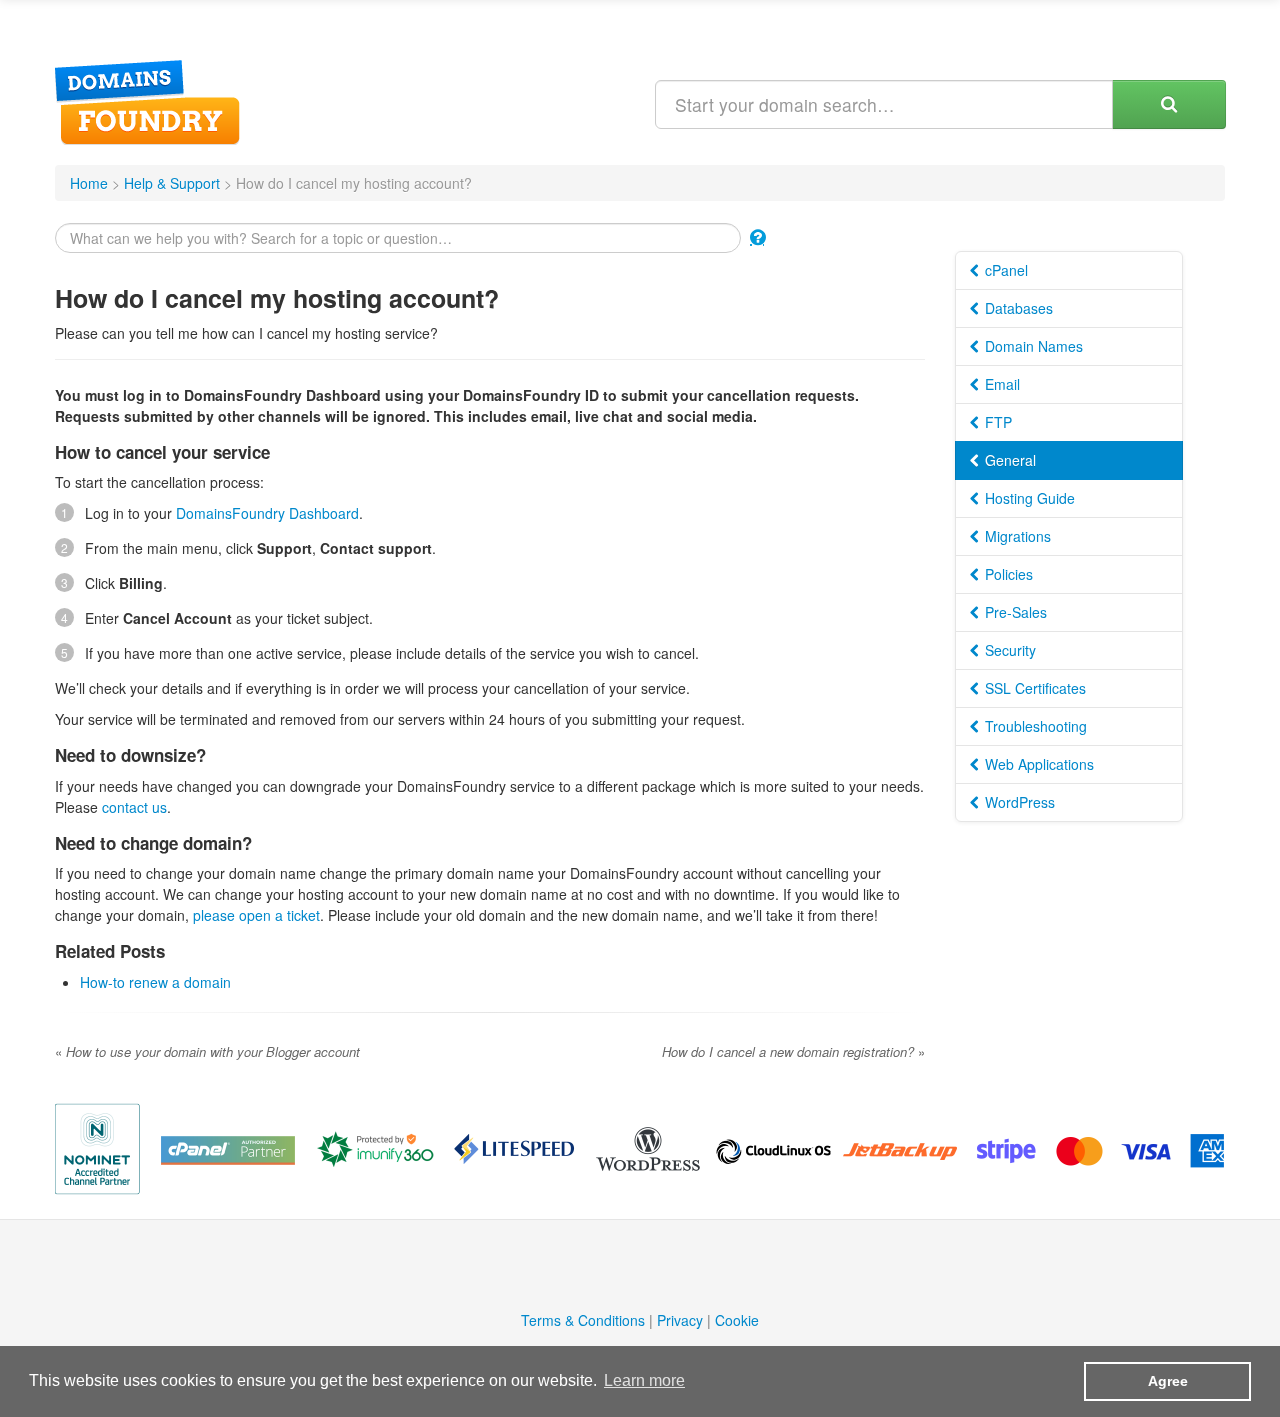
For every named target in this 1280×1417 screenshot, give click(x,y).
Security (1008, 650)
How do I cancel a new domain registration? (793, 1051)
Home (89, 183)
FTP (996, 422)
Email (1000, 384)
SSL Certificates (1033, 688)
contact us (134, 807)
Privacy (680, 1320)
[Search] (1169, 104)
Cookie (737, 1320)
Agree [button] (1168, 1381)
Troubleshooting (1034, 726)
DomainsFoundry (147, 102)
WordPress (1018, 802)
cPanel (1004, 270)
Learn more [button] (644, 1380)
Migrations (1016, 536)
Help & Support (172, 183)
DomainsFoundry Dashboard (267, 513)
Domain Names (1032, 346)
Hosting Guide (1028, 498)
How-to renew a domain (155, 982)
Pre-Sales (1014, 612)
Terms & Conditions (583, 1320)
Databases (1017, 308)
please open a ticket (256, 915)
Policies (1007, 574)
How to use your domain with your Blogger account (207, 1051)
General (1008, 460)
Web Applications (1037, 764)
